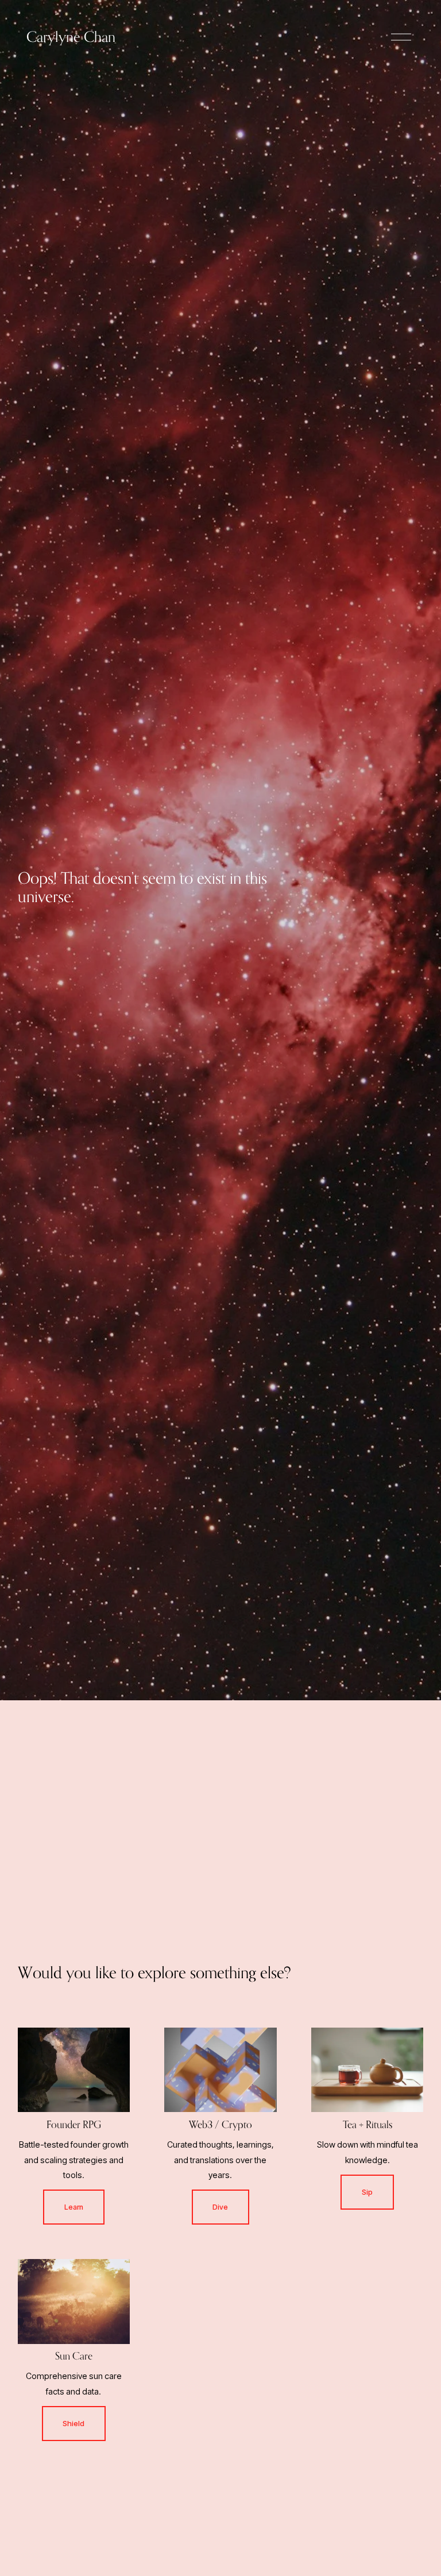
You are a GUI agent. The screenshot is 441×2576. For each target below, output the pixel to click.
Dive (220, 2207)
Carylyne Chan (71, 37)
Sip (367, 2192)
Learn (74, 2207)
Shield (73, 2424)
